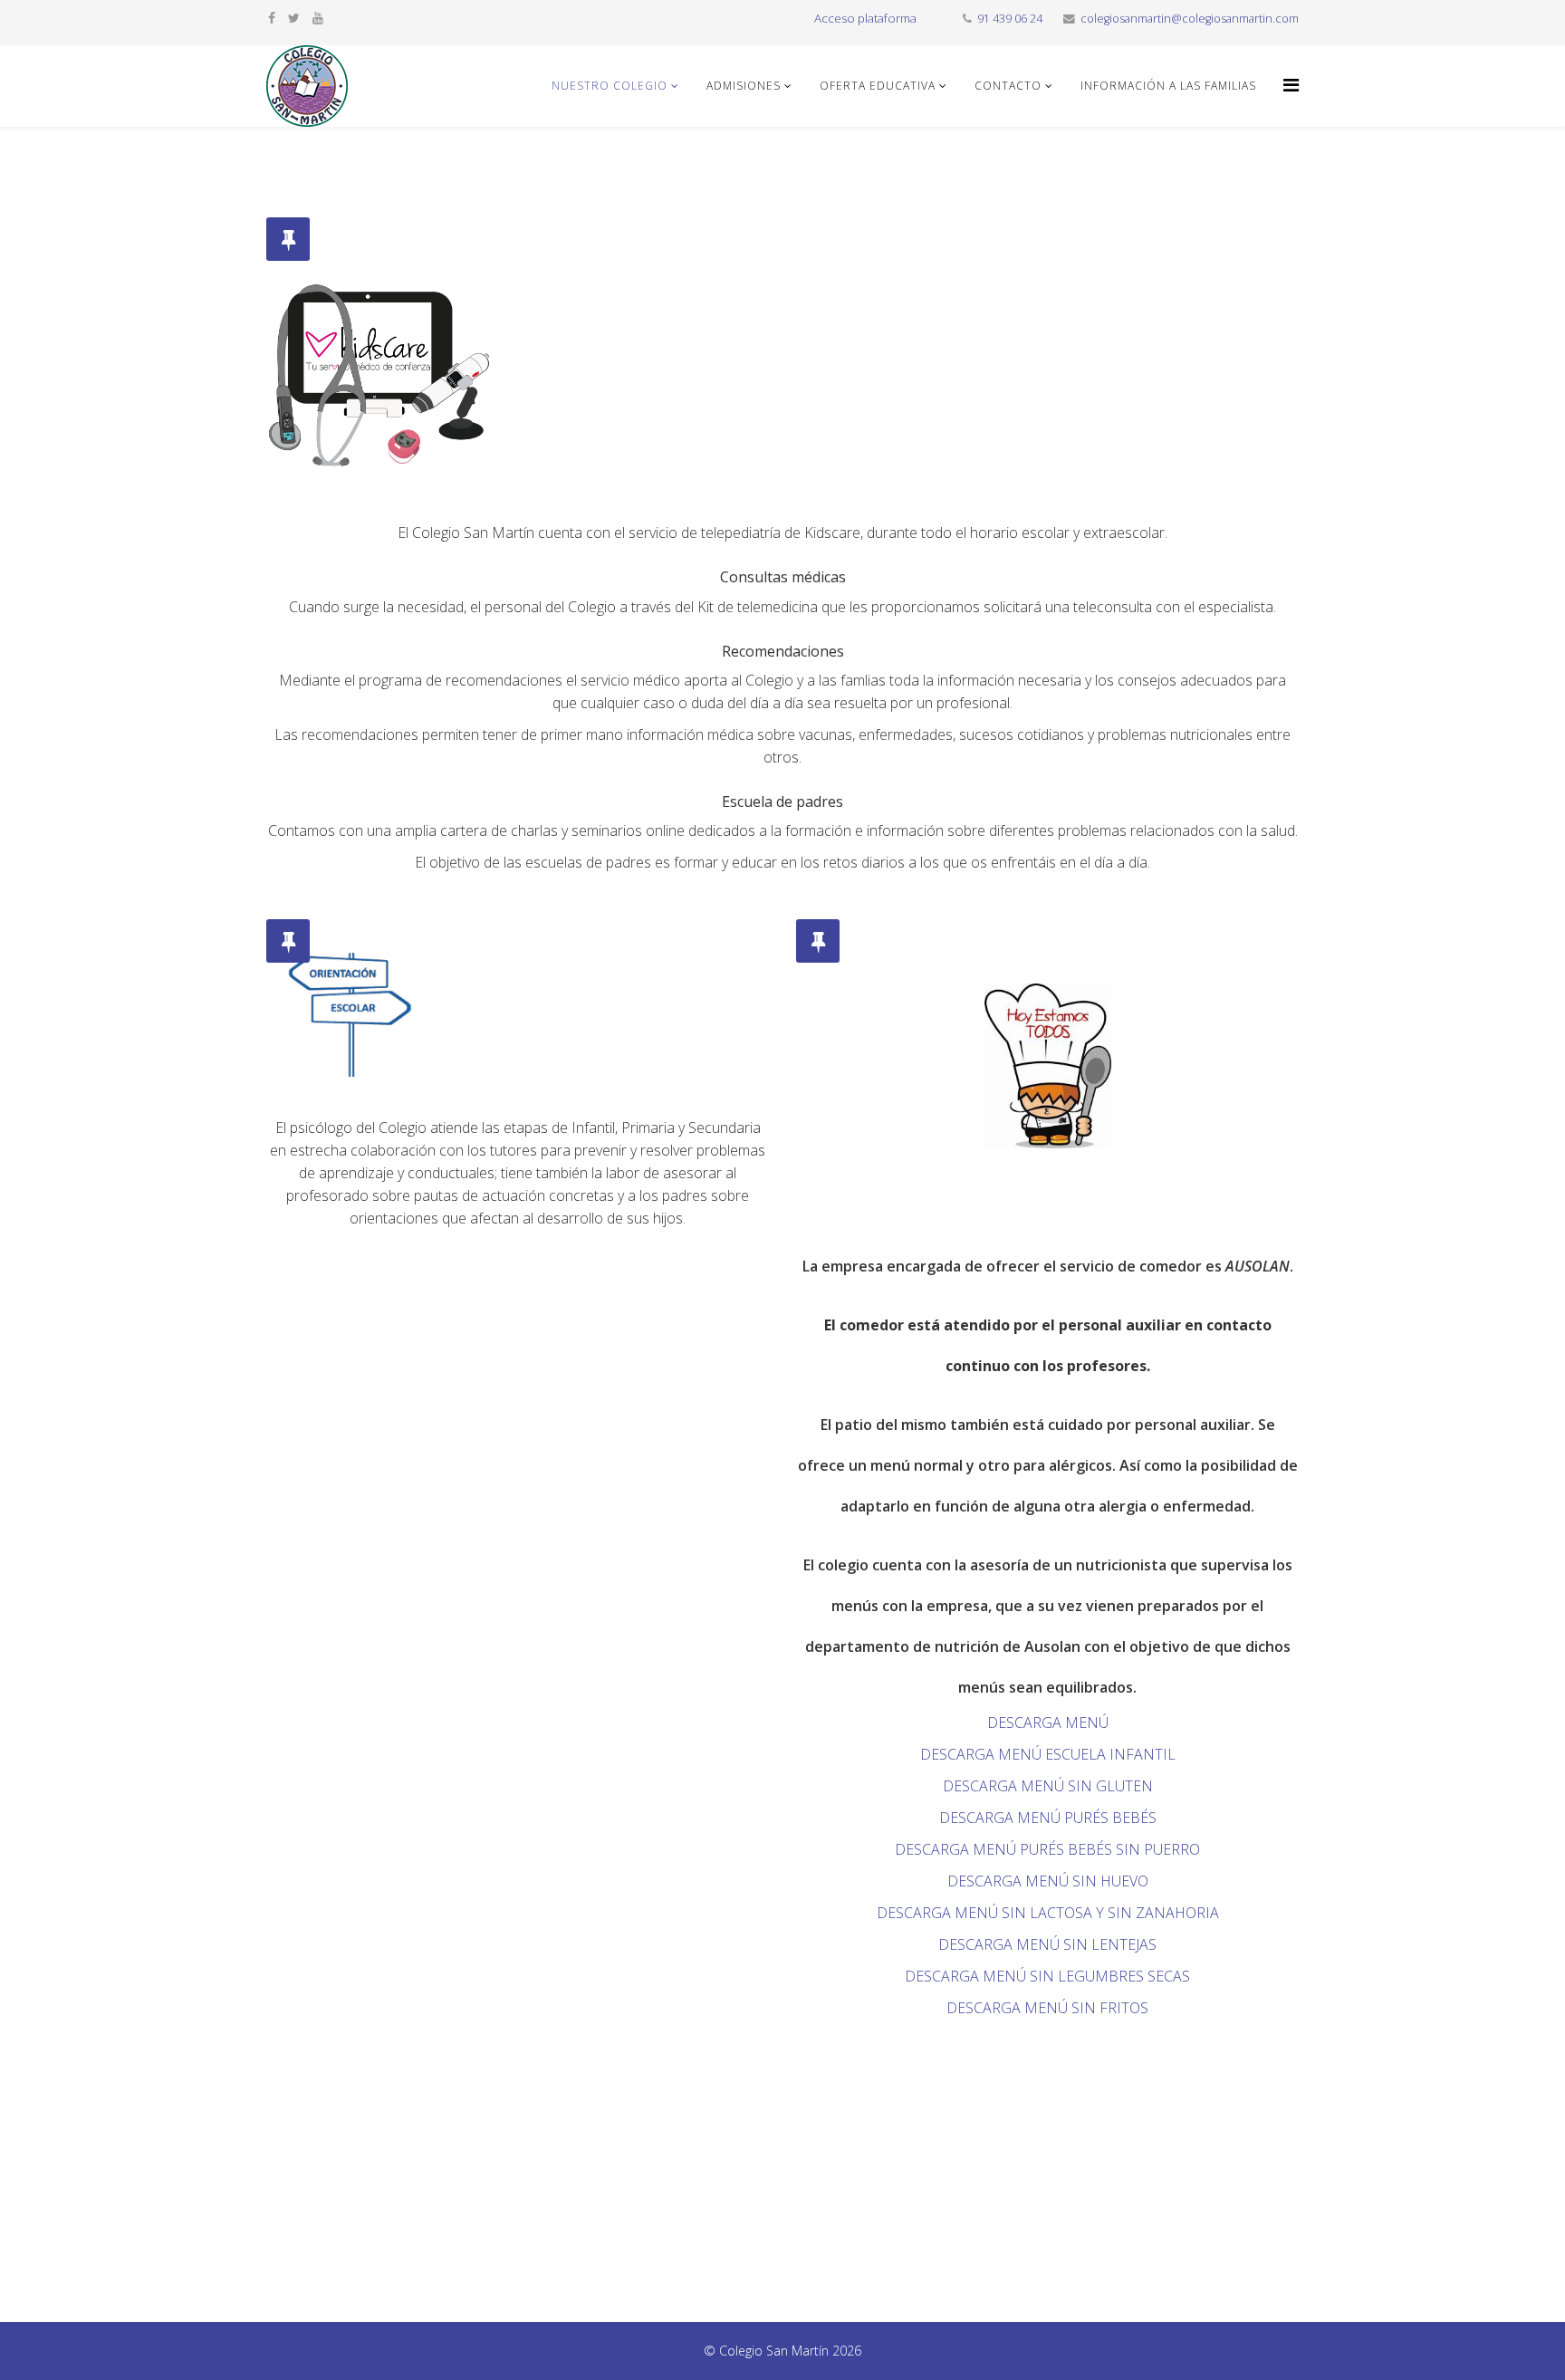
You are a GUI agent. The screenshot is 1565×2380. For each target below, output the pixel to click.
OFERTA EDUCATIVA (878, 86)
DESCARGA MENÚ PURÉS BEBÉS (1048, 1818)
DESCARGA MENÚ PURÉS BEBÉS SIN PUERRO (1047, 1849)
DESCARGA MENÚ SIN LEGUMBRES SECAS (1047, 1976)
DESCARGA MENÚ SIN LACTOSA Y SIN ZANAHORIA (1048, 1913)
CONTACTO (1008, 86)
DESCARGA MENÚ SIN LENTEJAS (1047, 1944)
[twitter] (294, 18)
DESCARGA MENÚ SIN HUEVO (1048, 1881)
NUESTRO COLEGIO (610, 86)
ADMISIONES (744, 86)
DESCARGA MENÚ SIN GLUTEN (1048, 1786)
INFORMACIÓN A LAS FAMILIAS (1168, 86)
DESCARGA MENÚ (1048, 1723)
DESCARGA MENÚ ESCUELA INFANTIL (1048, 1754)
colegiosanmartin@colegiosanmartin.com (1190, 19)
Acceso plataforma (865, 18)
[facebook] (272, 18)
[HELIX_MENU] (1291, 85)
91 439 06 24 (1010, 19)
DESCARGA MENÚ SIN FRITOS (1047, 2008)
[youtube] (318, 18)
